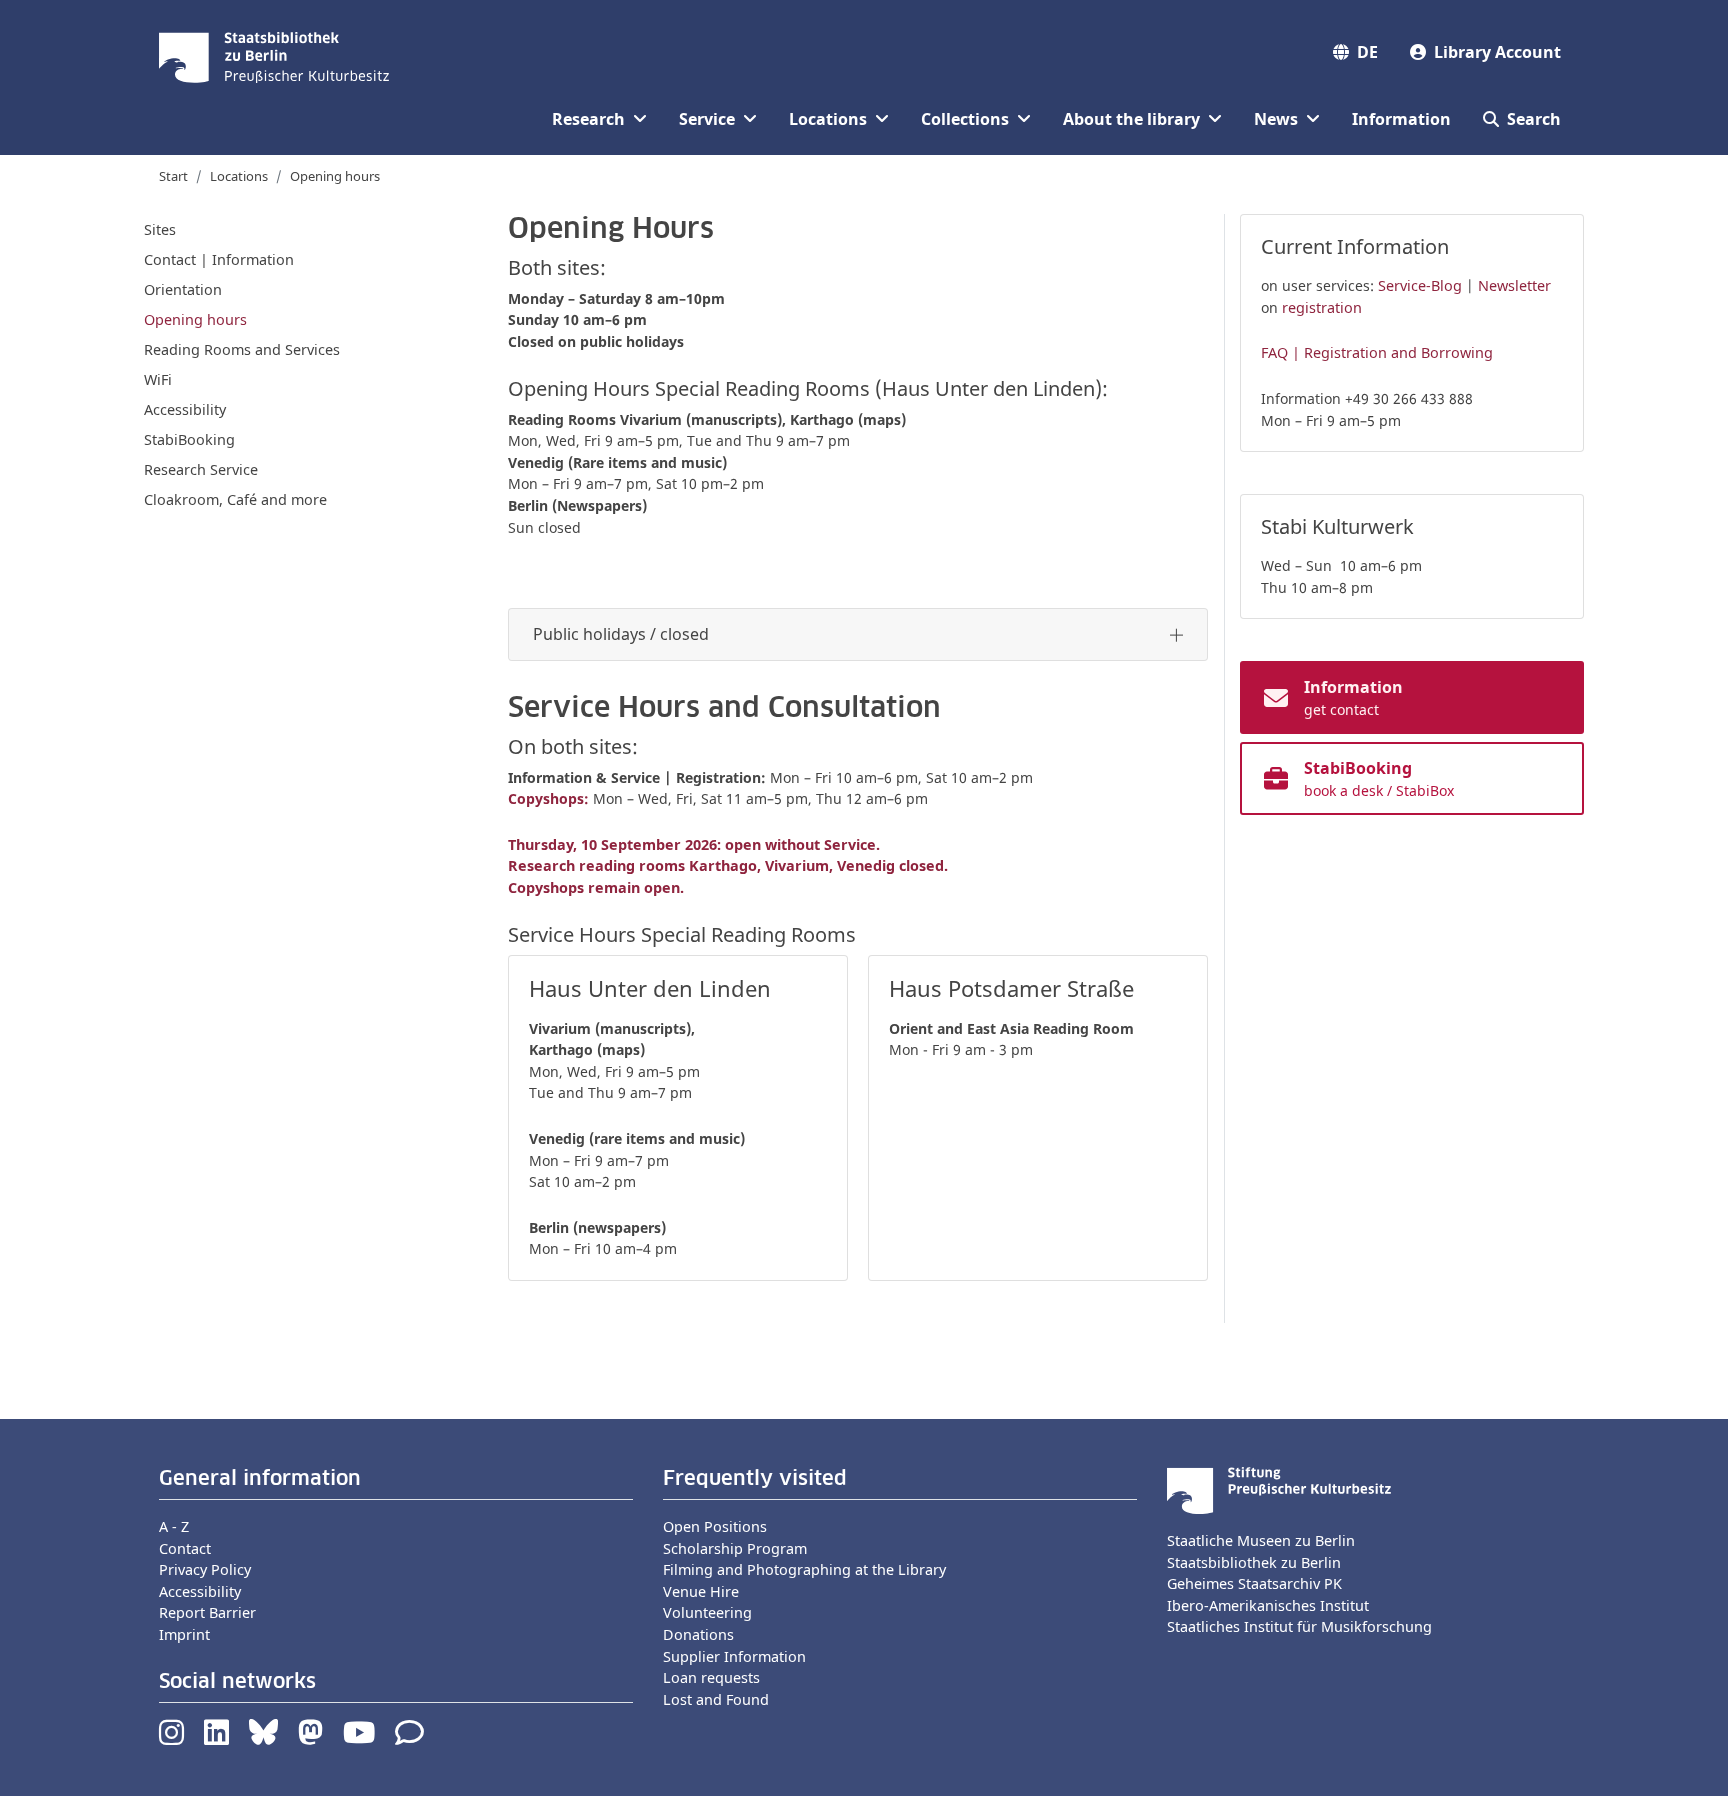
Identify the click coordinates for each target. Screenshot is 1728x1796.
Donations (698, 1634)
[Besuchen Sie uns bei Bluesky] (263, 1737)
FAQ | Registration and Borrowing (1377, 352)
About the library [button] (1131, 119)
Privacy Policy (205, 1569)
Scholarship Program (735, 1548)
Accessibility (185, 409)
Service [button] (707, 119)
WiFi (158, 379)
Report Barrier (207, 1612)
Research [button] (588, 119)
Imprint (184, 1634)
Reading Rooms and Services (242, 349)
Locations (239, 176)
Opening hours (195, 319)
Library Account (1497, 52)
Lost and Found (716, 1699)
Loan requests (711, 1677)
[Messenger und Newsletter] (409, 1737)
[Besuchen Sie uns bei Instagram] (171, 1737)
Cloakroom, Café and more (235, 499)
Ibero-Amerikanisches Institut (1268, 1605)
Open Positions (715, 1526)
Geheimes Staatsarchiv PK (1254, 1583)
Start (173, 176)
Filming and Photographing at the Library (804, 1569)
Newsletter (1514, 285)
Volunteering (707, 1612)
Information (1401, 119)
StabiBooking (189, 439)
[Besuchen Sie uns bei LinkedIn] (216, 1737)
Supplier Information (734, 1656)
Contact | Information (219, 259)
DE (1367, 52)
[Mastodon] (310, 1737)
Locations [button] (828, 119)
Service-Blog (1420, 285)
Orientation (183, 289)
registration (1322, 307)
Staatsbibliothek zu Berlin (1254, 1562)
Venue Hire (701, 1591)
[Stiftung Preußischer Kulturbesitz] (1279, 1488)
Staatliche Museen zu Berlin (1261, 1540)
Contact (185, 1548)
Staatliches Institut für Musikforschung (1299, 1626)
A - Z (174, 1526)
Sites (160, 229)
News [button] (1276, 119)
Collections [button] (965, 119)
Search (1534, 119)
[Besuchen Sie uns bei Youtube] (359, 1737)
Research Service (201, 469)
